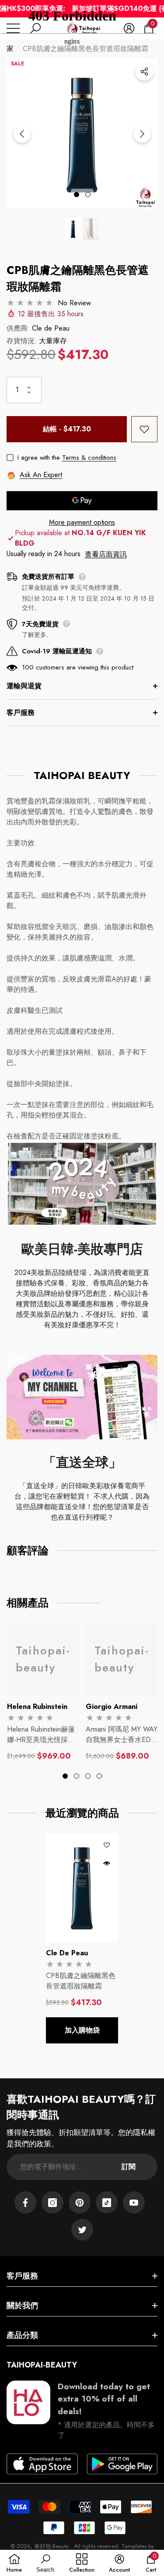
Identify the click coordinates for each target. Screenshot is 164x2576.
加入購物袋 (82, 2030)
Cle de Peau (51, 328)
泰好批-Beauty (52, 2546)
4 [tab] (99, 1776)
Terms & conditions (89, 458)
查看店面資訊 (106, 554)
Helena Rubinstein (37, 1707)
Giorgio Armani (112, 1707)
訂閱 (129, 2167)
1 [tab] (77, 195)
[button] (73, 229)
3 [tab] (88, 1776)
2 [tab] (88, 195)
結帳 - (67, 429)
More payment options (82, 522)
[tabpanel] (43, 1692)
